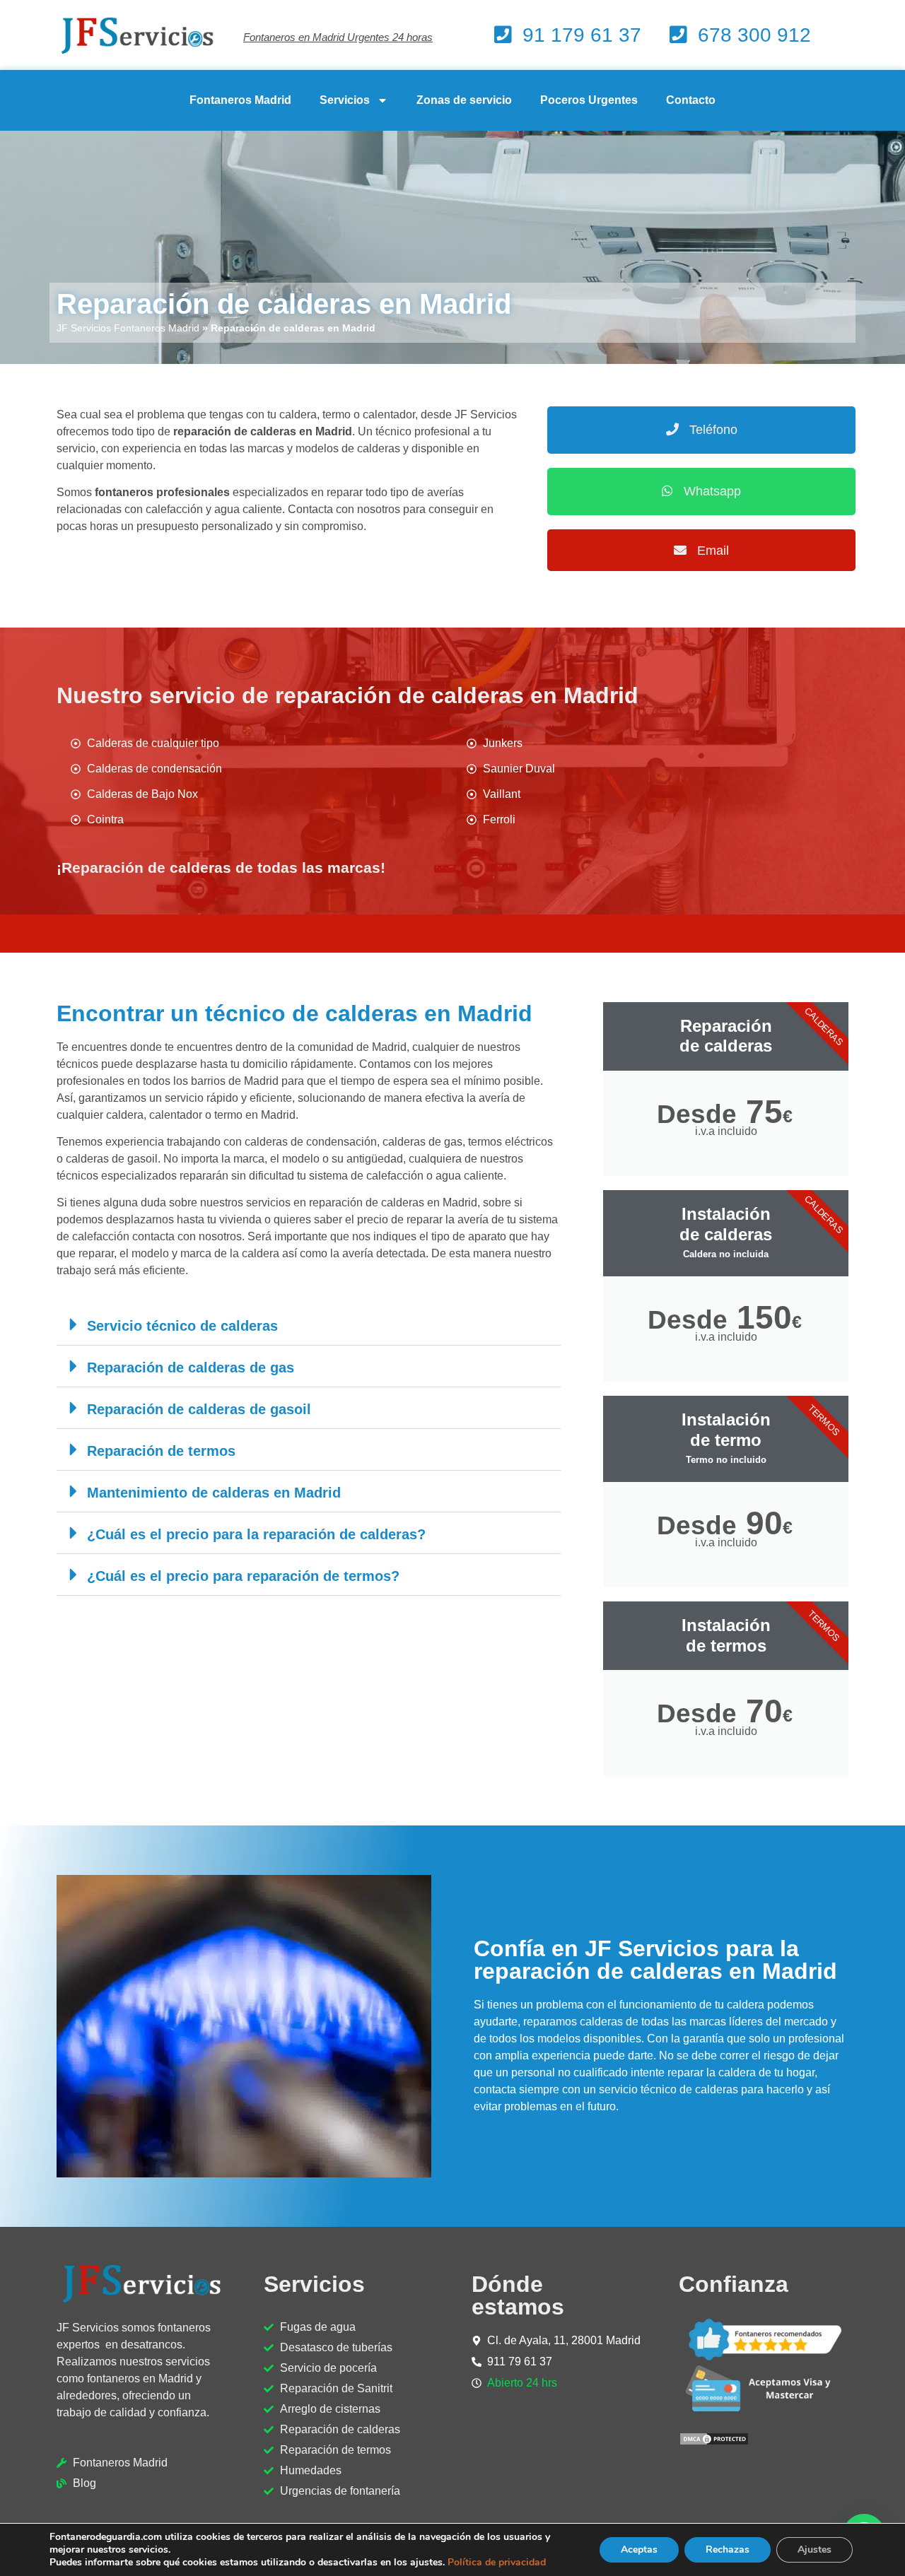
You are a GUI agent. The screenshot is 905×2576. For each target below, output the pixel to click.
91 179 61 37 (582, 35)
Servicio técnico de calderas (182, 1326)
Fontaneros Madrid (240, 100)
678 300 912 (754, 35)
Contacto (691, 100)
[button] (309, 1325)
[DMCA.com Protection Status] (714, 2442)
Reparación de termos (161, 1451)
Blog (84, 2483)
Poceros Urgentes (589, 100)
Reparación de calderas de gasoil (199, 1409)
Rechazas (728, 2549)
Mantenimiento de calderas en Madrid (214, 1493)
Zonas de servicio (464, 100)
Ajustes (814, 2549)
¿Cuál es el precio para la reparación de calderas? (256, 1534)
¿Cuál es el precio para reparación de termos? (243, 1576)
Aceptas (639, 2549)
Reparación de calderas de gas (191, 1368)
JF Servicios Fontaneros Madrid (128, 328)
